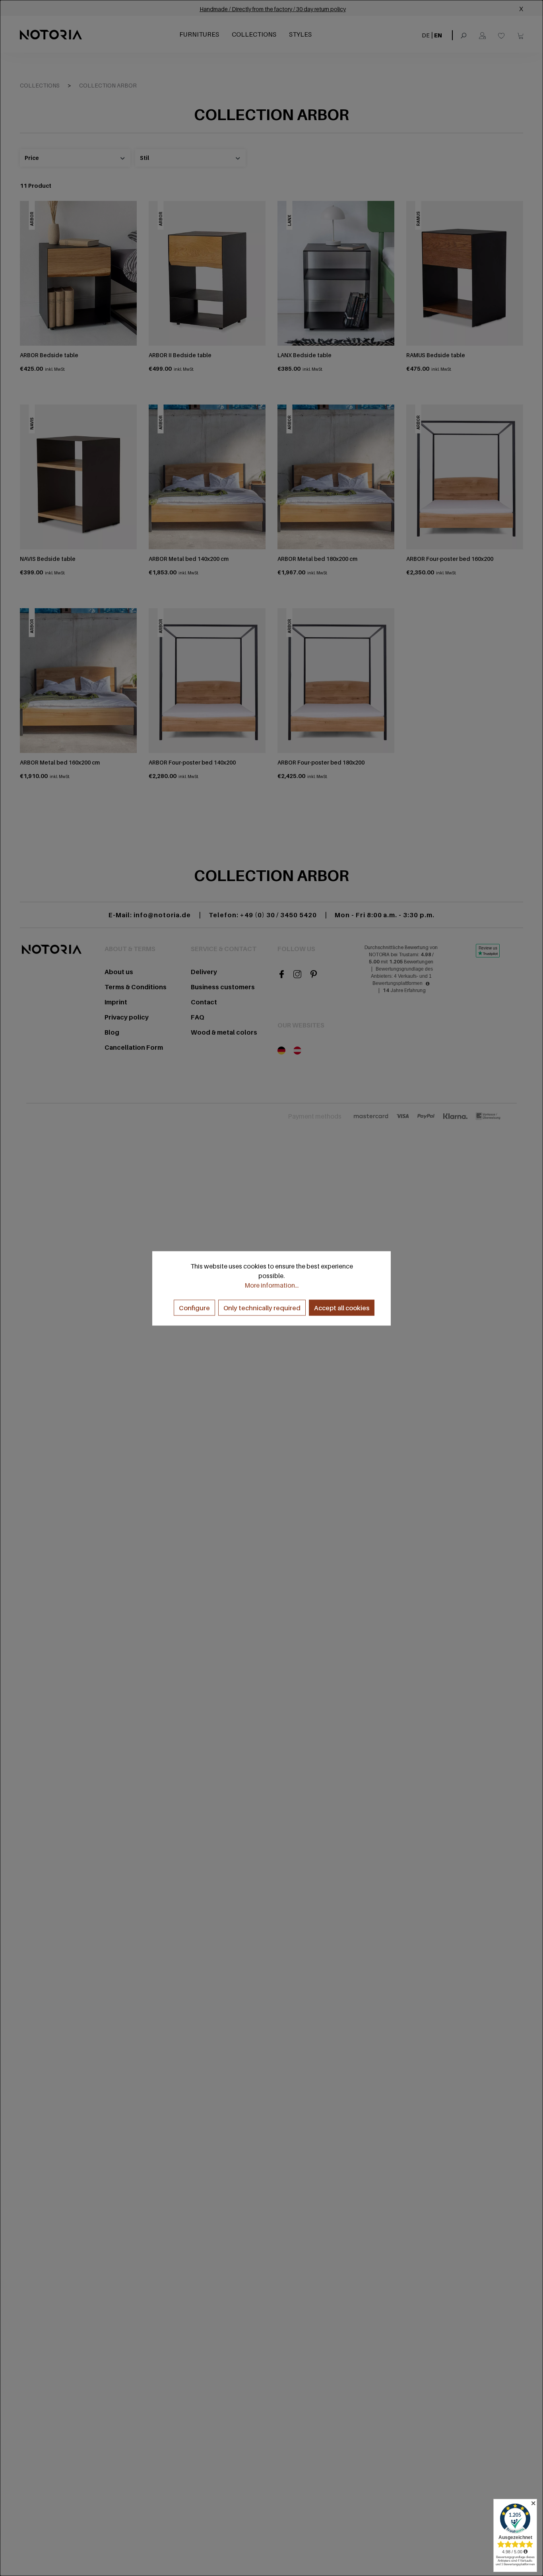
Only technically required (262, 1307)
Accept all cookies (342, 1307)
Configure (194, 1307)
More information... (271, 1285)
